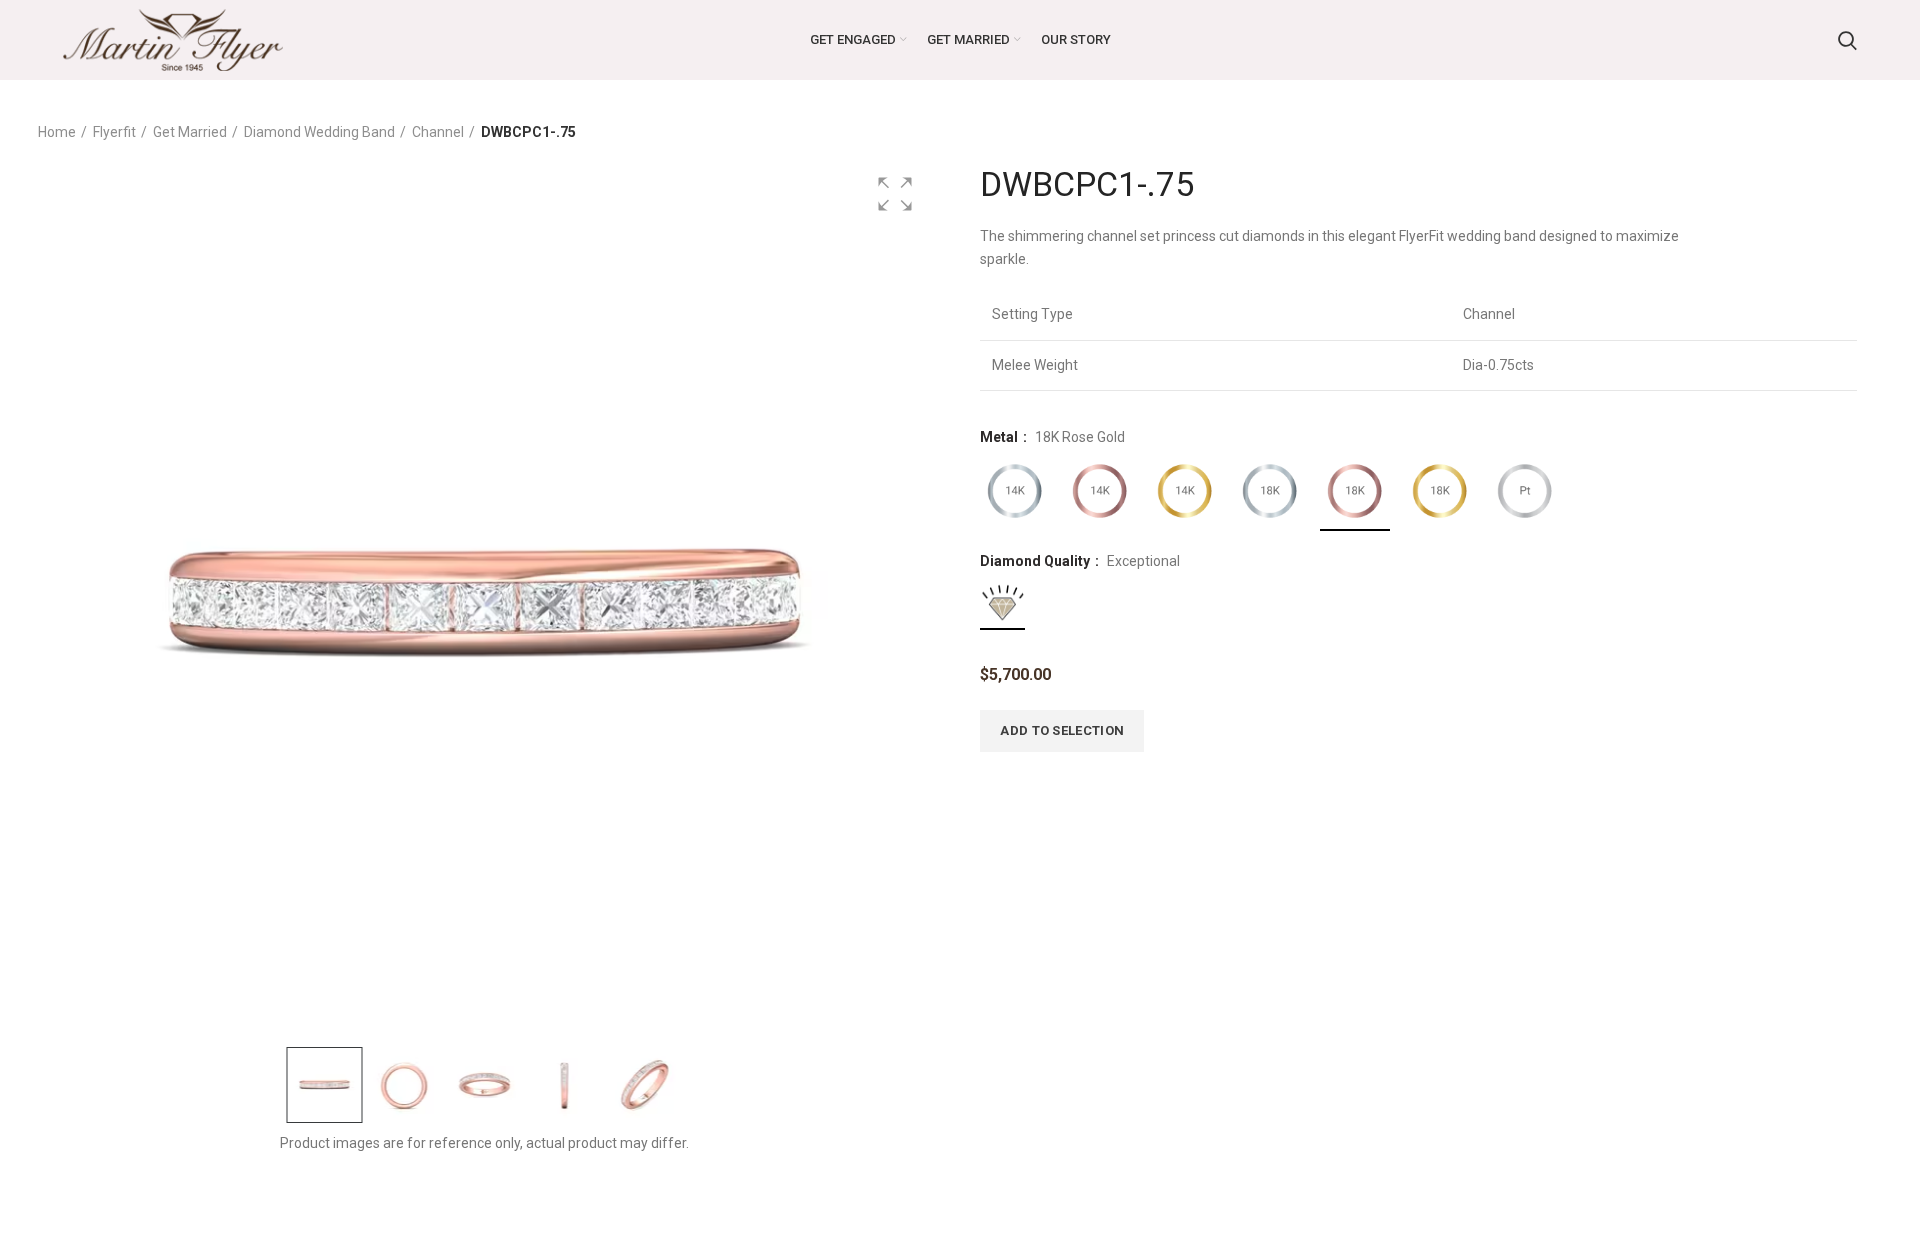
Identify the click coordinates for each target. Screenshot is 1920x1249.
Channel (438, 132)
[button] (895, 194)
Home (57, 132)
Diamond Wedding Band (319, 132)
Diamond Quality (1036, 561)
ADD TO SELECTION (1062, 730)
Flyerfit (114, 132)
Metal (1000, 437)
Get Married (190, 132)
